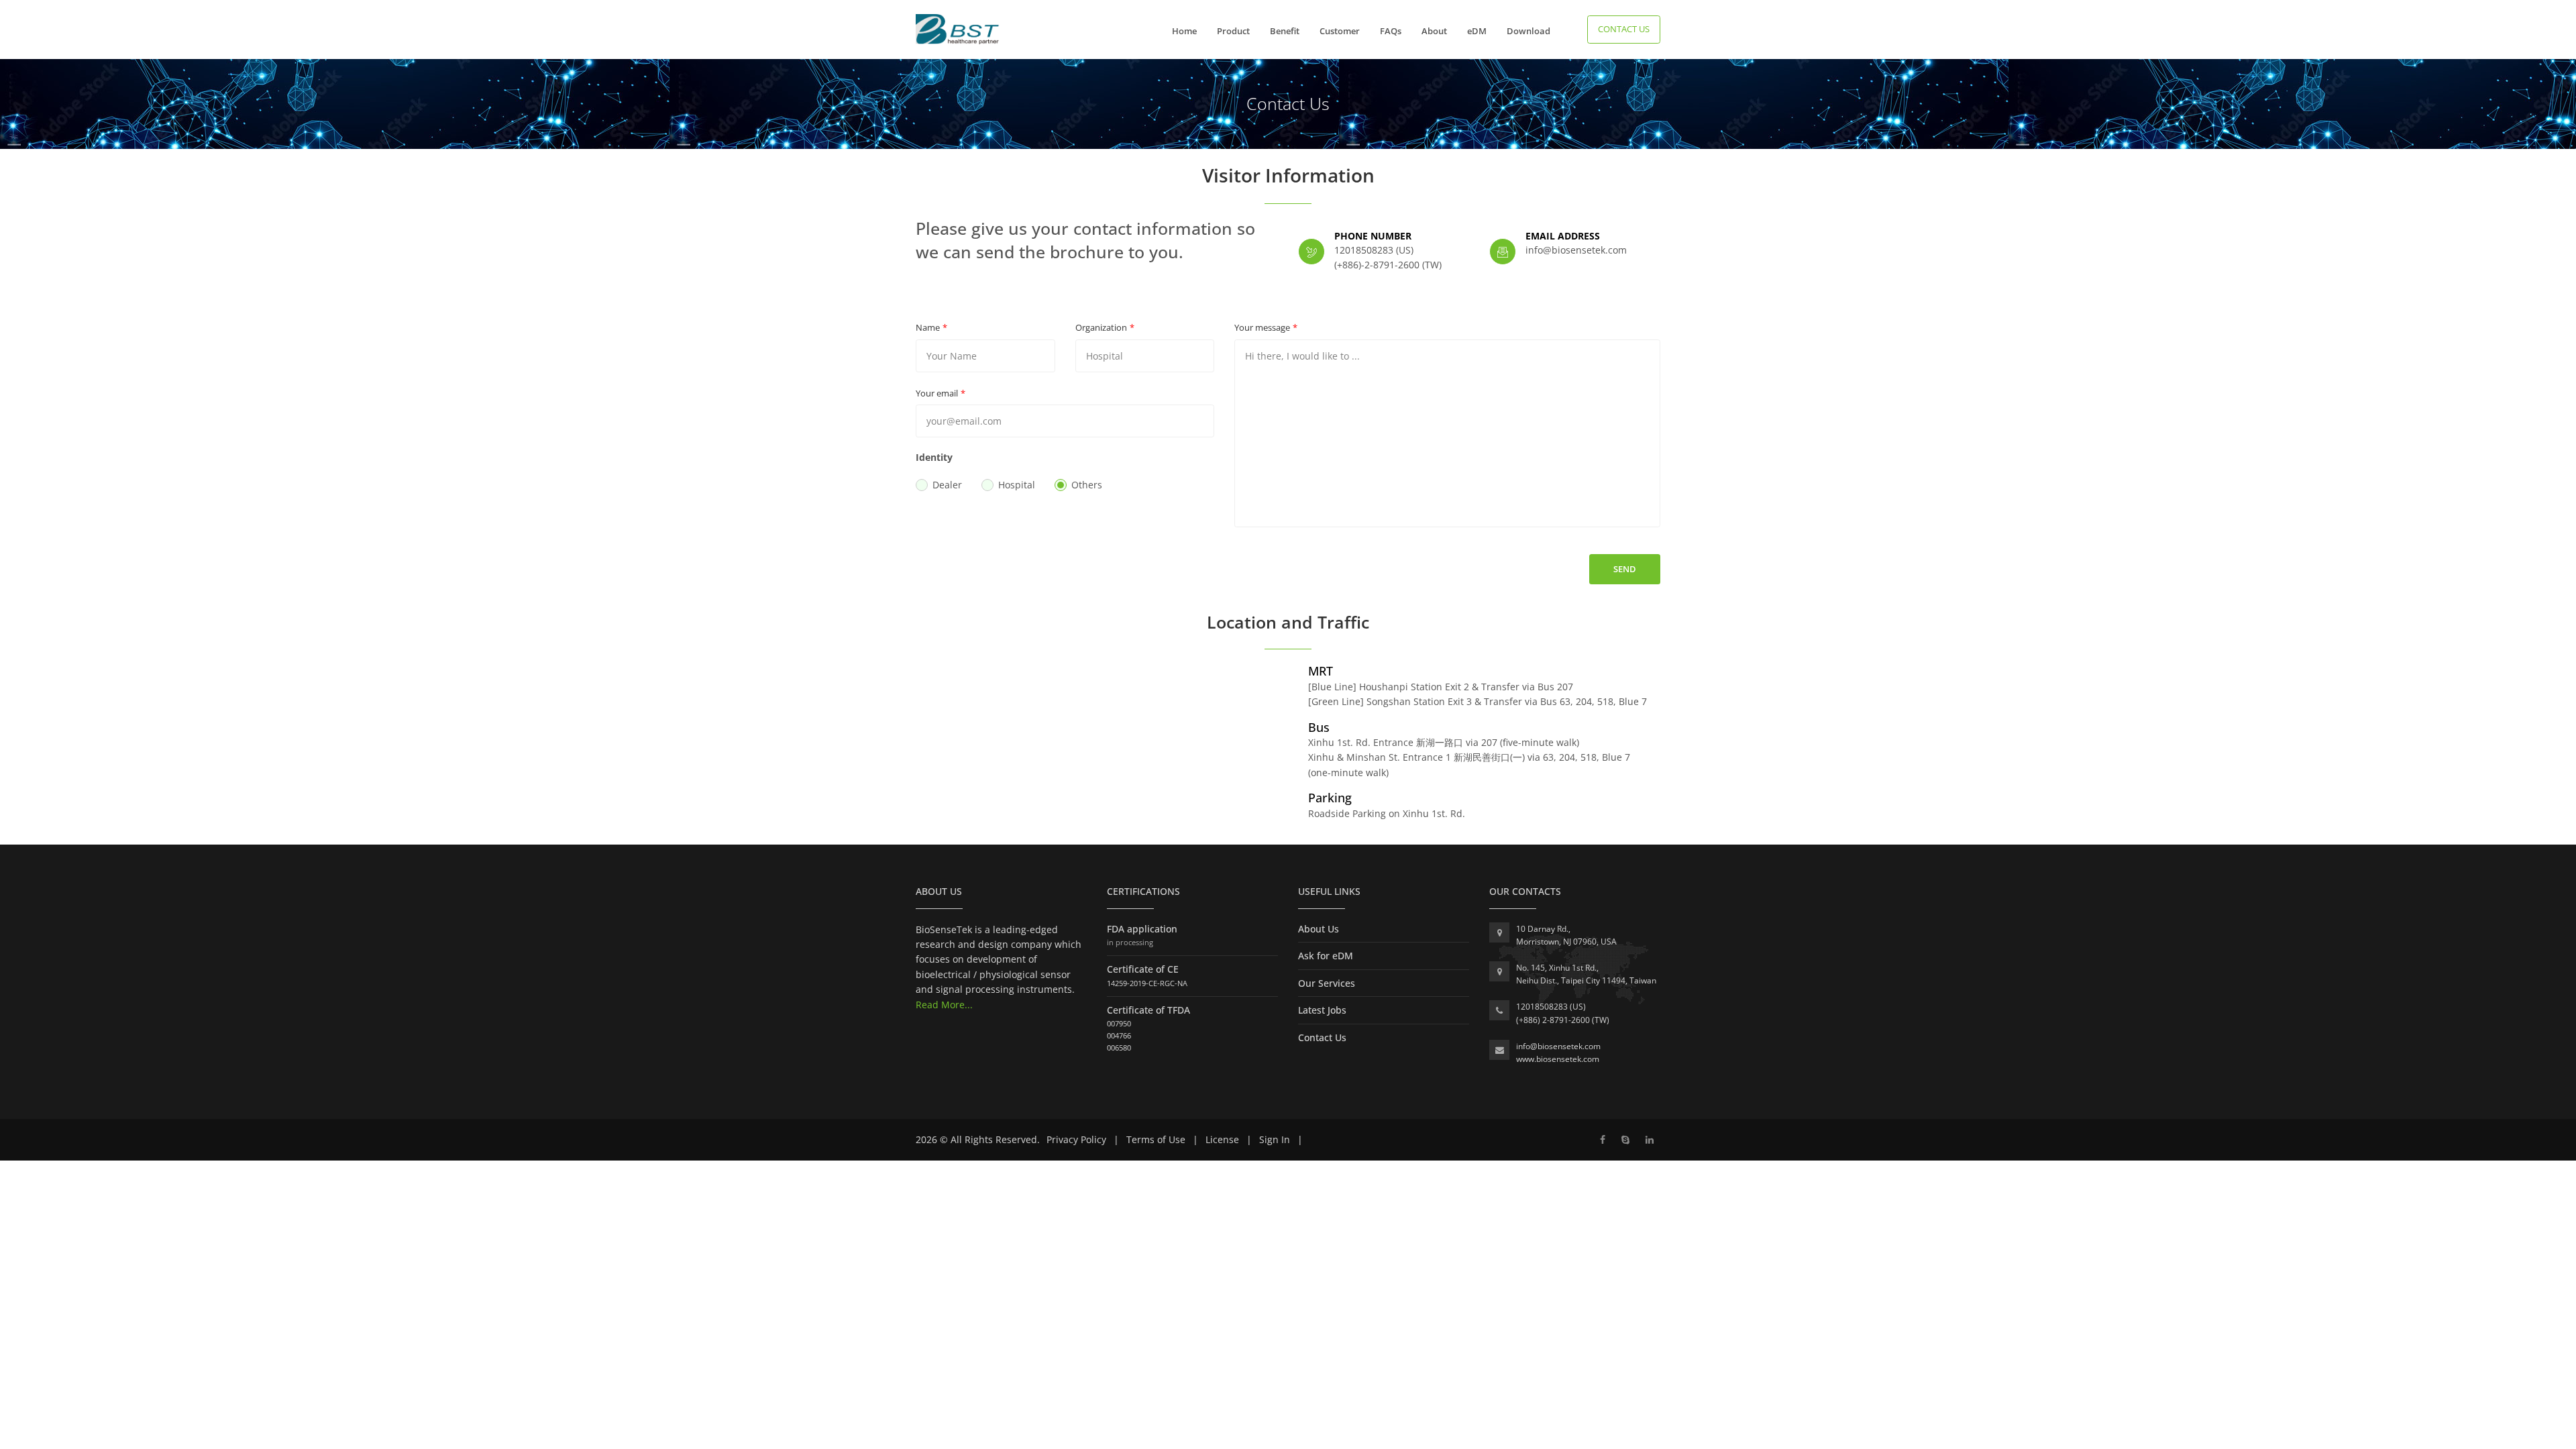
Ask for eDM (1326, 956)
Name (928, 327)
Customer (1340, 31)
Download (1528, 31)
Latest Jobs (1322, 1010)
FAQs (1391, 31)
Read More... (944, 1005)
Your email (937, 393)
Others (1087, 485)
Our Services (1327, 983)
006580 (1119, 1048)
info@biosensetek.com (1558, 1046)
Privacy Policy (1076, 1139)
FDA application (1142, 929)
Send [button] (1625, 569)
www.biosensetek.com (1558, 1059)
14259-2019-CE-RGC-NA (1147, 983)
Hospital (1017, 485)
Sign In (1275, 1139)
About (1434, 31)
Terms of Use (1156, 1139)
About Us (1319, 929)
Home (1184, 31)
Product (1233, 31)
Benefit (1285, 31)
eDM (1477, 31)
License (1222, 1139)
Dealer (947, 485)
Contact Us (1624, 29)
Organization (1101, 327)
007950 (1119, 1023)
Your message (1262, 327)
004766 (1119, 1035)
